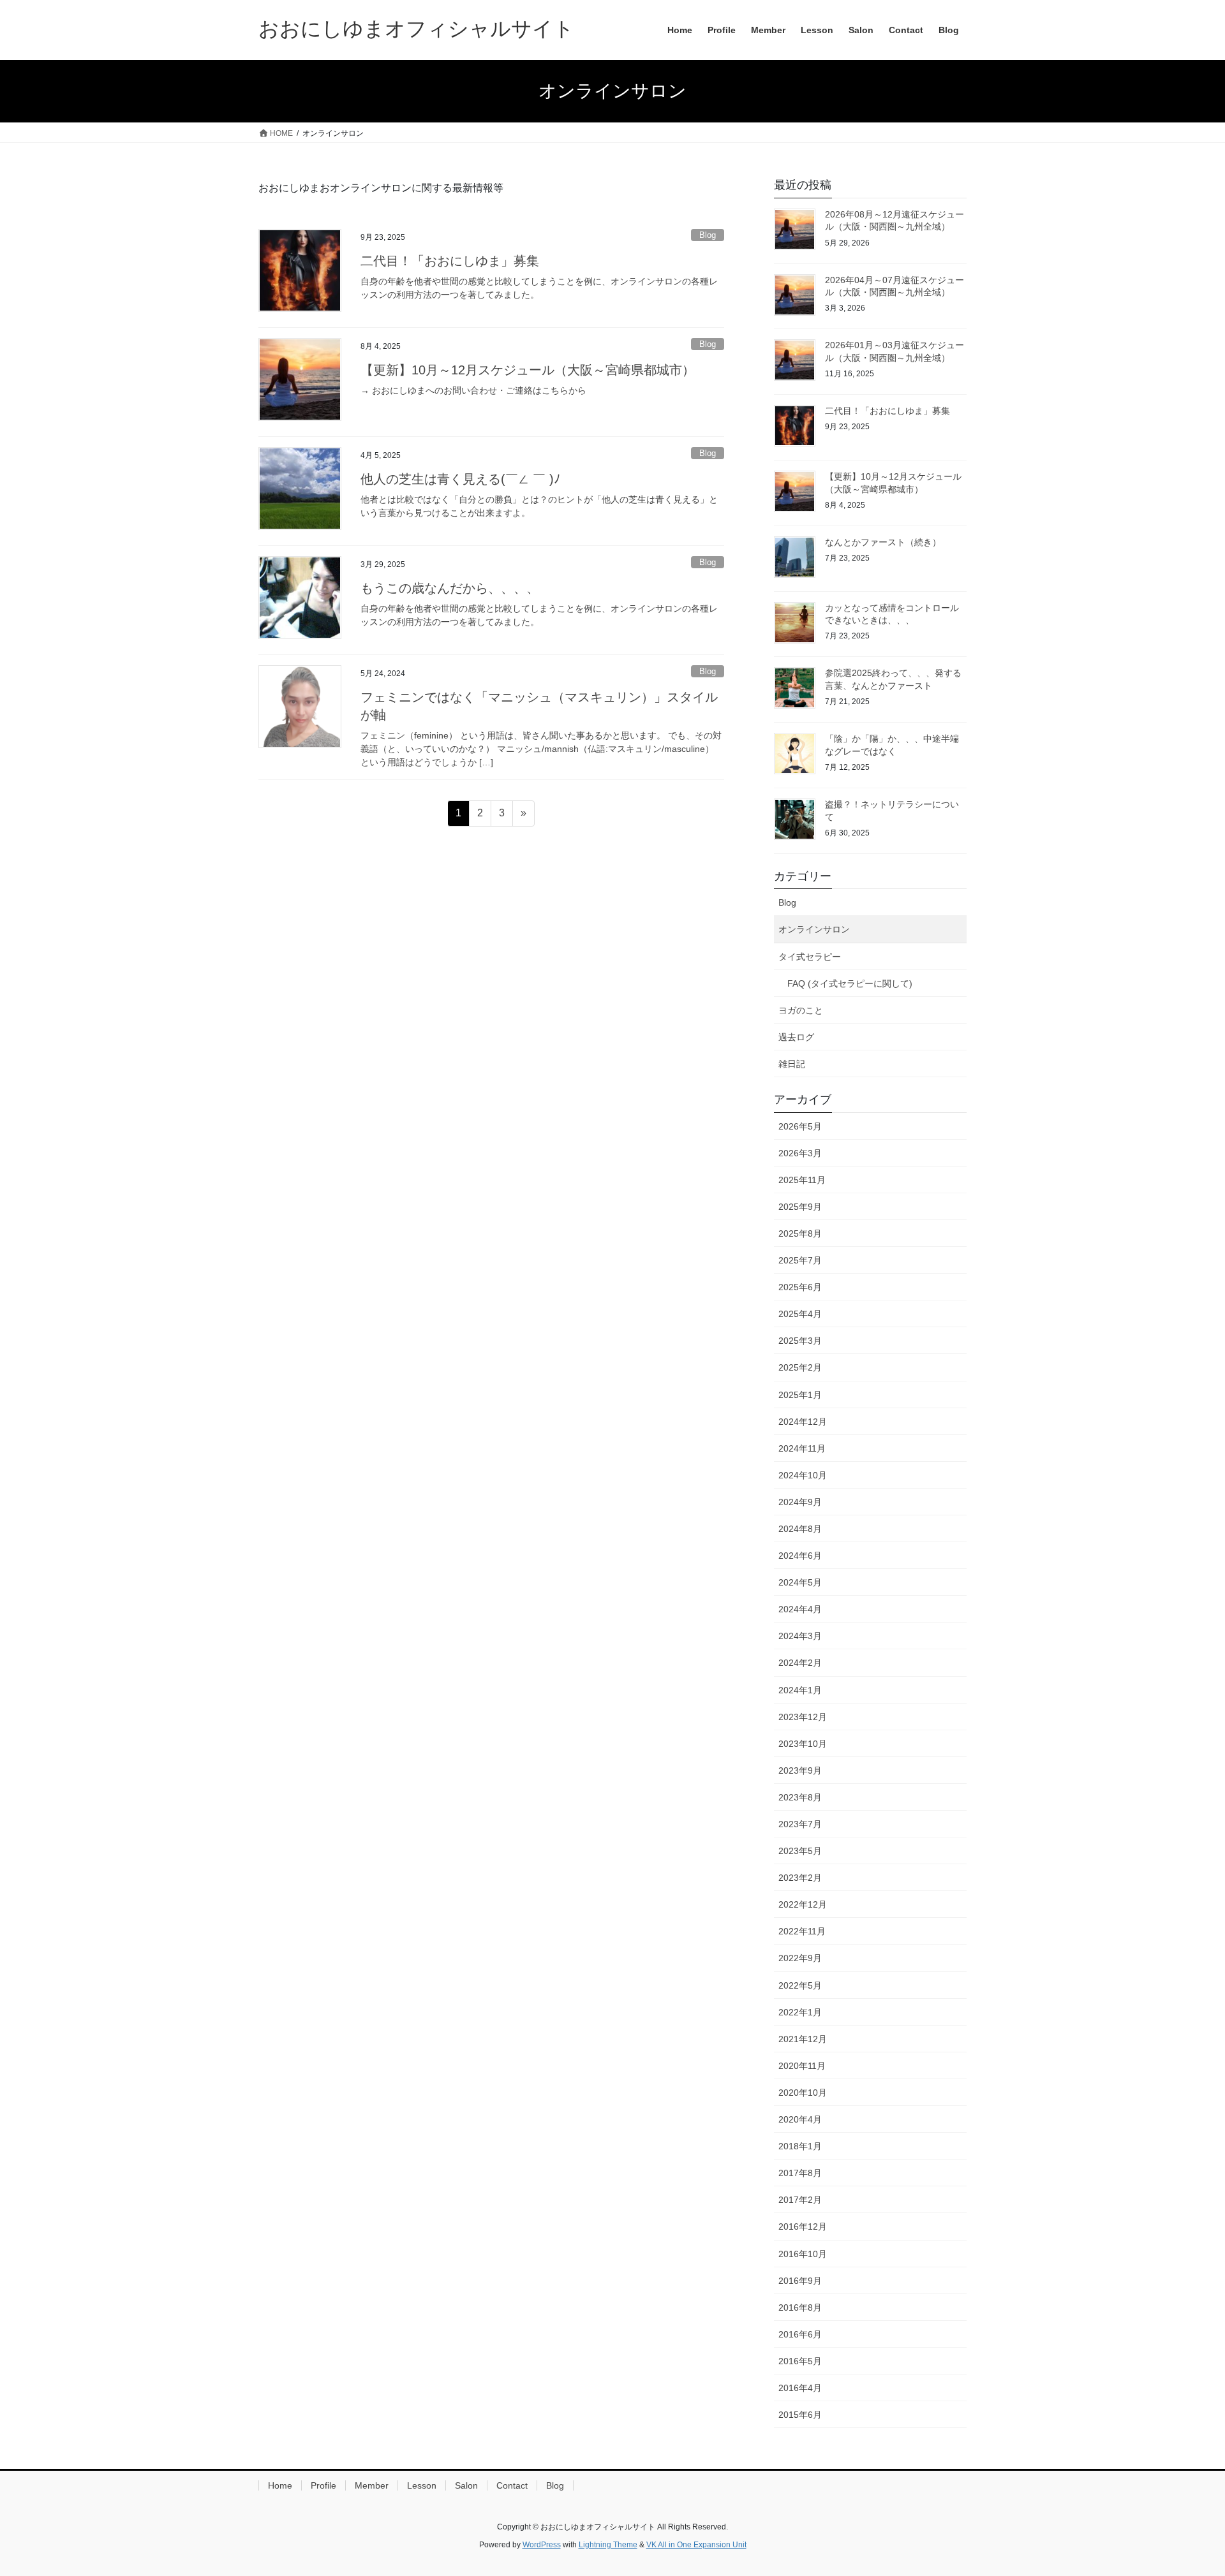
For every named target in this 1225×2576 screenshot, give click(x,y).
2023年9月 (800, 1770)
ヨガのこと (801, 1010)
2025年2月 (800, 1367)
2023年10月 (803, 1744)
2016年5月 (800, 2361)
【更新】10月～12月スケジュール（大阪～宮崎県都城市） (528, 370)
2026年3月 (800, 1153)
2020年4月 (800, 2119)
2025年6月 (800, 1287)
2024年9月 (800, 1502)
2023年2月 (800, 1878)
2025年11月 (802, 1180)
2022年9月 (800, 1958)
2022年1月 (800, 2012)
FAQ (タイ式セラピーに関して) (850, 983)
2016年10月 (803, 2254)
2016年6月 (800, 2334)
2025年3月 (800, 1341)
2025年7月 (800, 1260)
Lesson (422, 2485)
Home (280, 2485)
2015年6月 (800, 2415)
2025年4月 (800, 1314)
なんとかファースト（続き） (883, 542)
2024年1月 (800, 1690)
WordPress (542, 2545)
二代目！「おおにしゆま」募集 (450, 261)
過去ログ (796, 1037)
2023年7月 (800, 1824)
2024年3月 (800, 1636)
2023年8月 (800, 1797)
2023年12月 (803, 1717)
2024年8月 (800, 1529)
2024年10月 (803, 1475)
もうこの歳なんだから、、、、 (450, 588)
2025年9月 (800, 1207)
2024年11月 (802, 1448)
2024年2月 (800, 1663)
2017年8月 (800, 2173)
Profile (323, 2485)
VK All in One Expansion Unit (696, 2545)
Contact (512, 2485)
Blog (708, 235)
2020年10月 (803, 2093)
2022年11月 (802, 1931)
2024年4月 (800, 1609)
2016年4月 (800, 2388)
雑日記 (792, 1064)
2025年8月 (800, 1233)
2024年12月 (803, 1422)
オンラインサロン (814, 929)
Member (372, 2485)
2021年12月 (803, 2039)
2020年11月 (802, 2066)
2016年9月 (800, 2281)
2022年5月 (800, 1985)
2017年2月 (800, 2200)
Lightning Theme (608, 2545)
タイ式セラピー (810, 957)
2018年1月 (800, 2146)
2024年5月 (800, 1582)
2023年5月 (800, 1851)
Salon (466, 2485)
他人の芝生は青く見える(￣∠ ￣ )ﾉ (460, 479)
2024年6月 (800, 1556)
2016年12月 (803, 2226)
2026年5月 (800, 1126)
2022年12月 (803, 1904)
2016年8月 (800, 2307)
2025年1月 (800, 1395)
